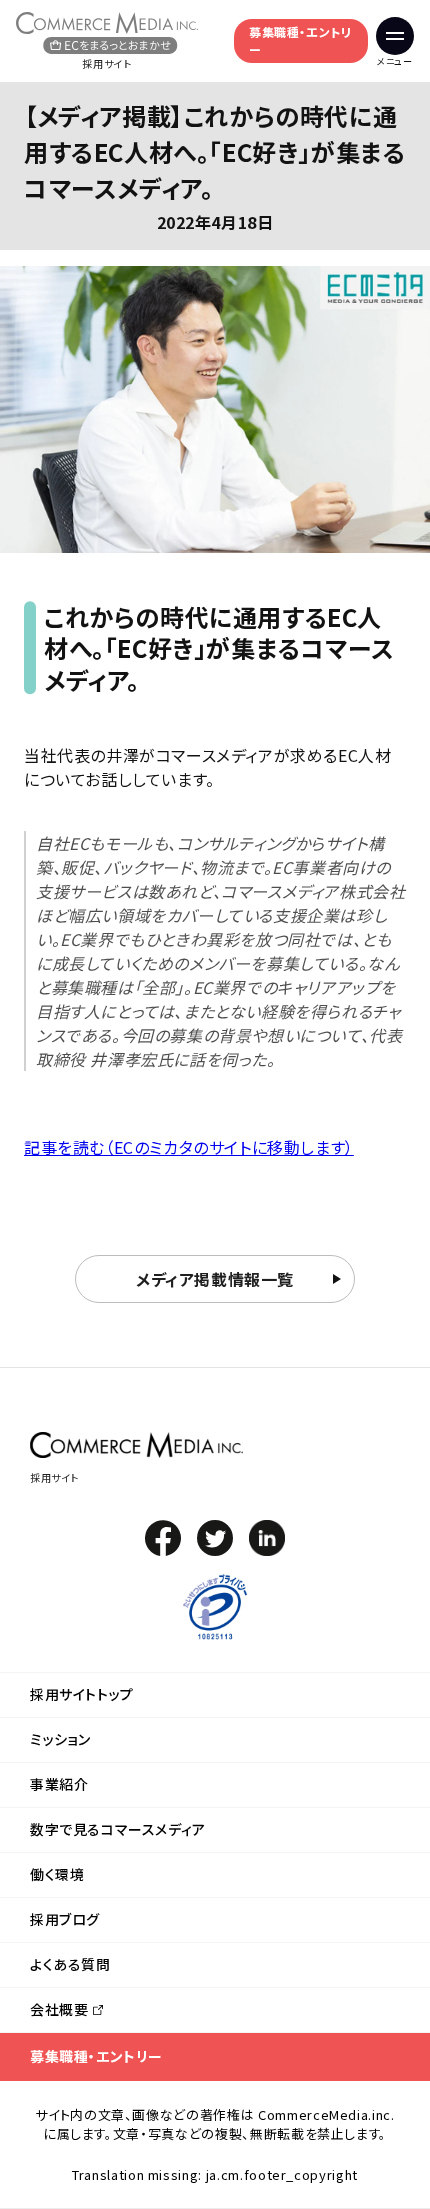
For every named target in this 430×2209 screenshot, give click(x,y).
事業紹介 (59, 1784)
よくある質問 (70, 1964)
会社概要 (59, 2009)
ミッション (60, 1739)
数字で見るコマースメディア (118, 1829)
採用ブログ (65, 1919)
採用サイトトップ (82, 1694)
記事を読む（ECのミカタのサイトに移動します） (189, 1147)
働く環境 (57, 1874)
